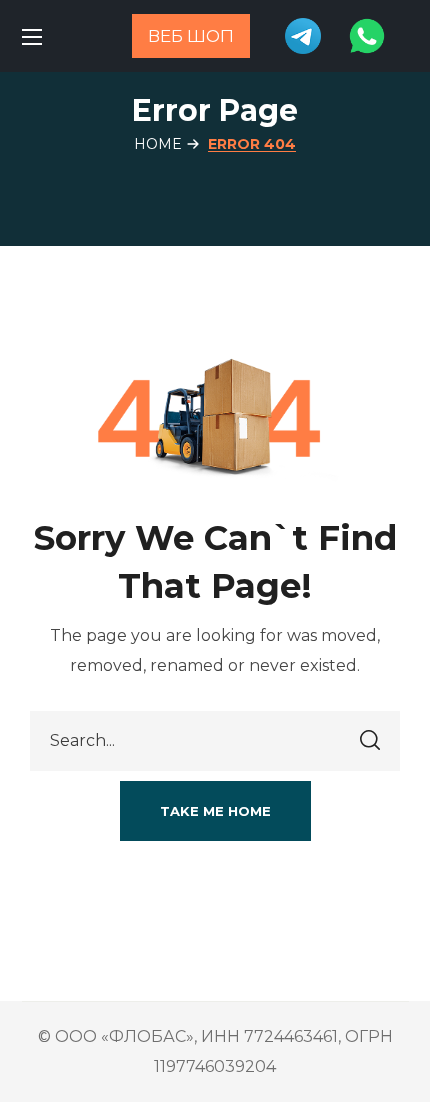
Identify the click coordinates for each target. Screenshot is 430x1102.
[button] (215, 811)
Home (158, 144)
